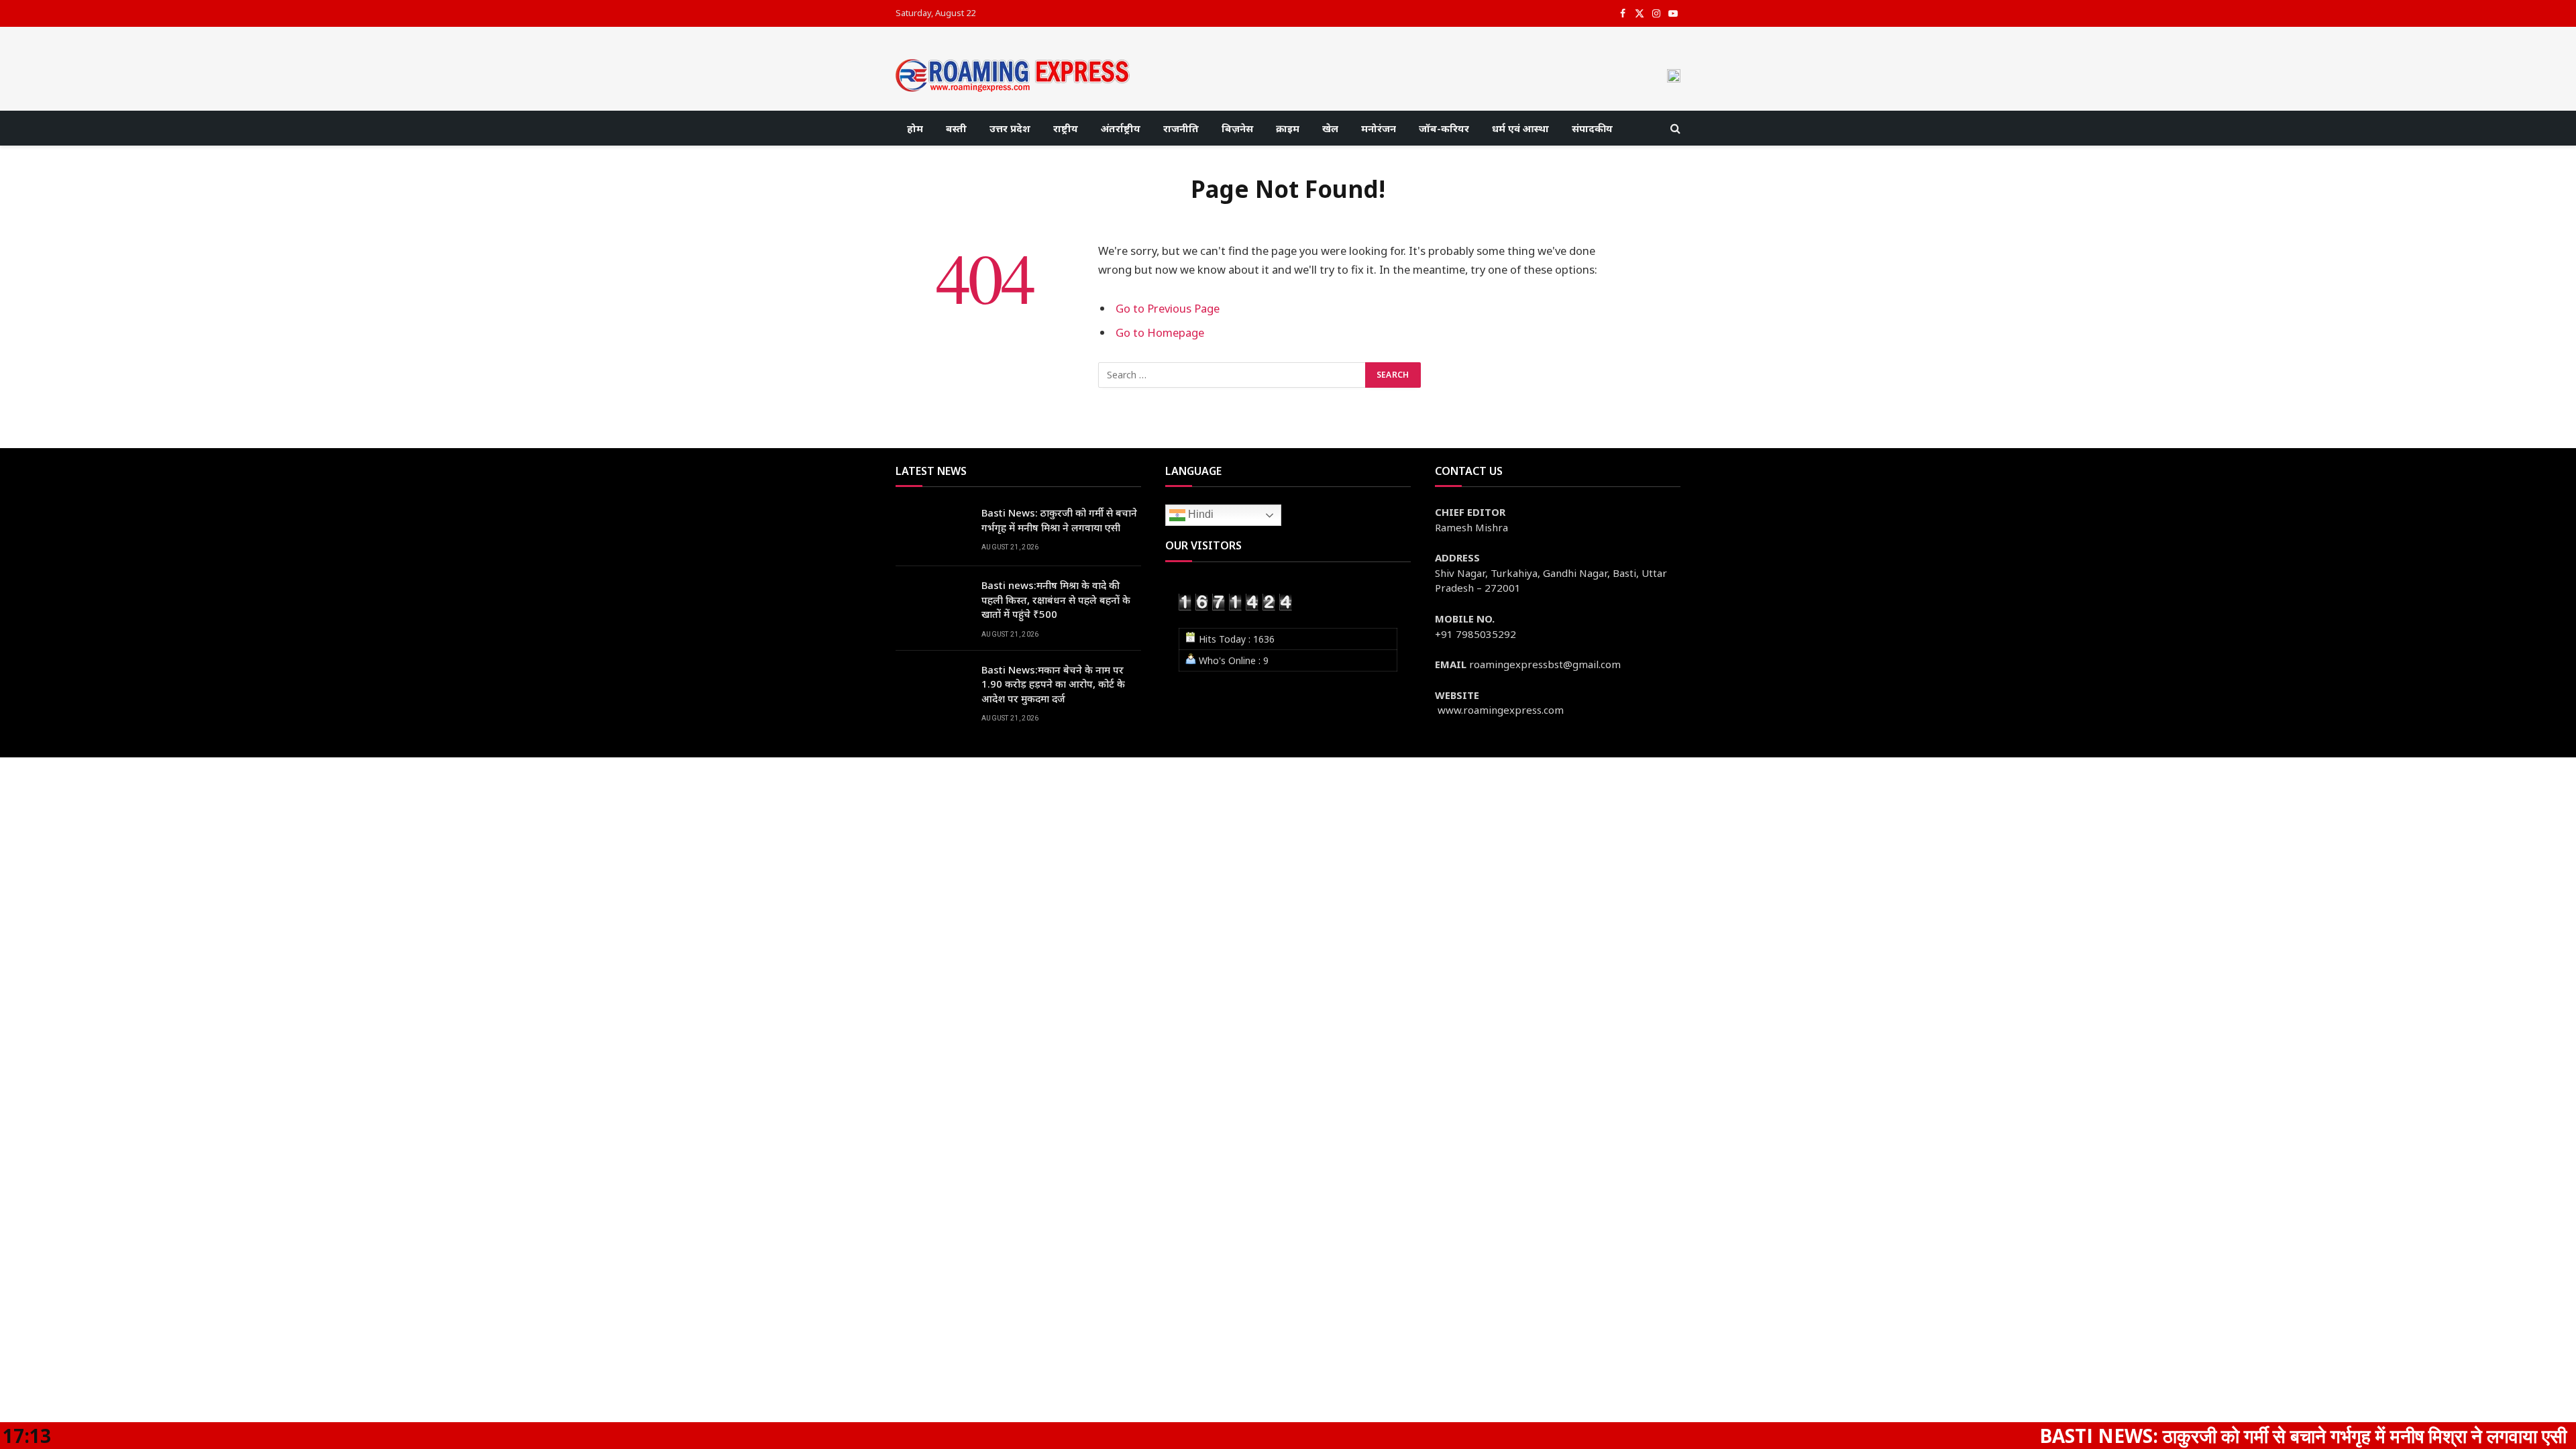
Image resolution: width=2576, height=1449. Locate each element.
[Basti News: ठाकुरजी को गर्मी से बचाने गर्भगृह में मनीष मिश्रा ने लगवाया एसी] (932, 530)
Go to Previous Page (1168, 308)
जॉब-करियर (1444, 128)
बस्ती (956, 128)
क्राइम (1288, 128)
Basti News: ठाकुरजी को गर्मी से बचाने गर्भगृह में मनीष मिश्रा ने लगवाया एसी (1059, 520)
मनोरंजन (1379, 128)
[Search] (1674, 128)
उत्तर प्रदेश (1010, 128)
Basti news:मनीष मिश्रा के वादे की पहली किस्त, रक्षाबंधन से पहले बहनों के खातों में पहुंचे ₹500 (1056, 599)
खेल (1330, 128)
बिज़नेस (1237, 128)
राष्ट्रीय (1066, 128)
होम (915, 128)
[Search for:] (1232, 375)
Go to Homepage (1160, 332)
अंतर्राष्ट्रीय (1121, 128)
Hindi (1199, 515)
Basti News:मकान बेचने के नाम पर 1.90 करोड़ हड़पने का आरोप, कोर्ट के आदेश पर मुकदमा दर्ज (1053, 684)
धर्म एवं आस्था (1520, 128)
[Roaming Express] (1013, 75)
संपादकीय (1592, 128)
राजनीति (1181, 128)
